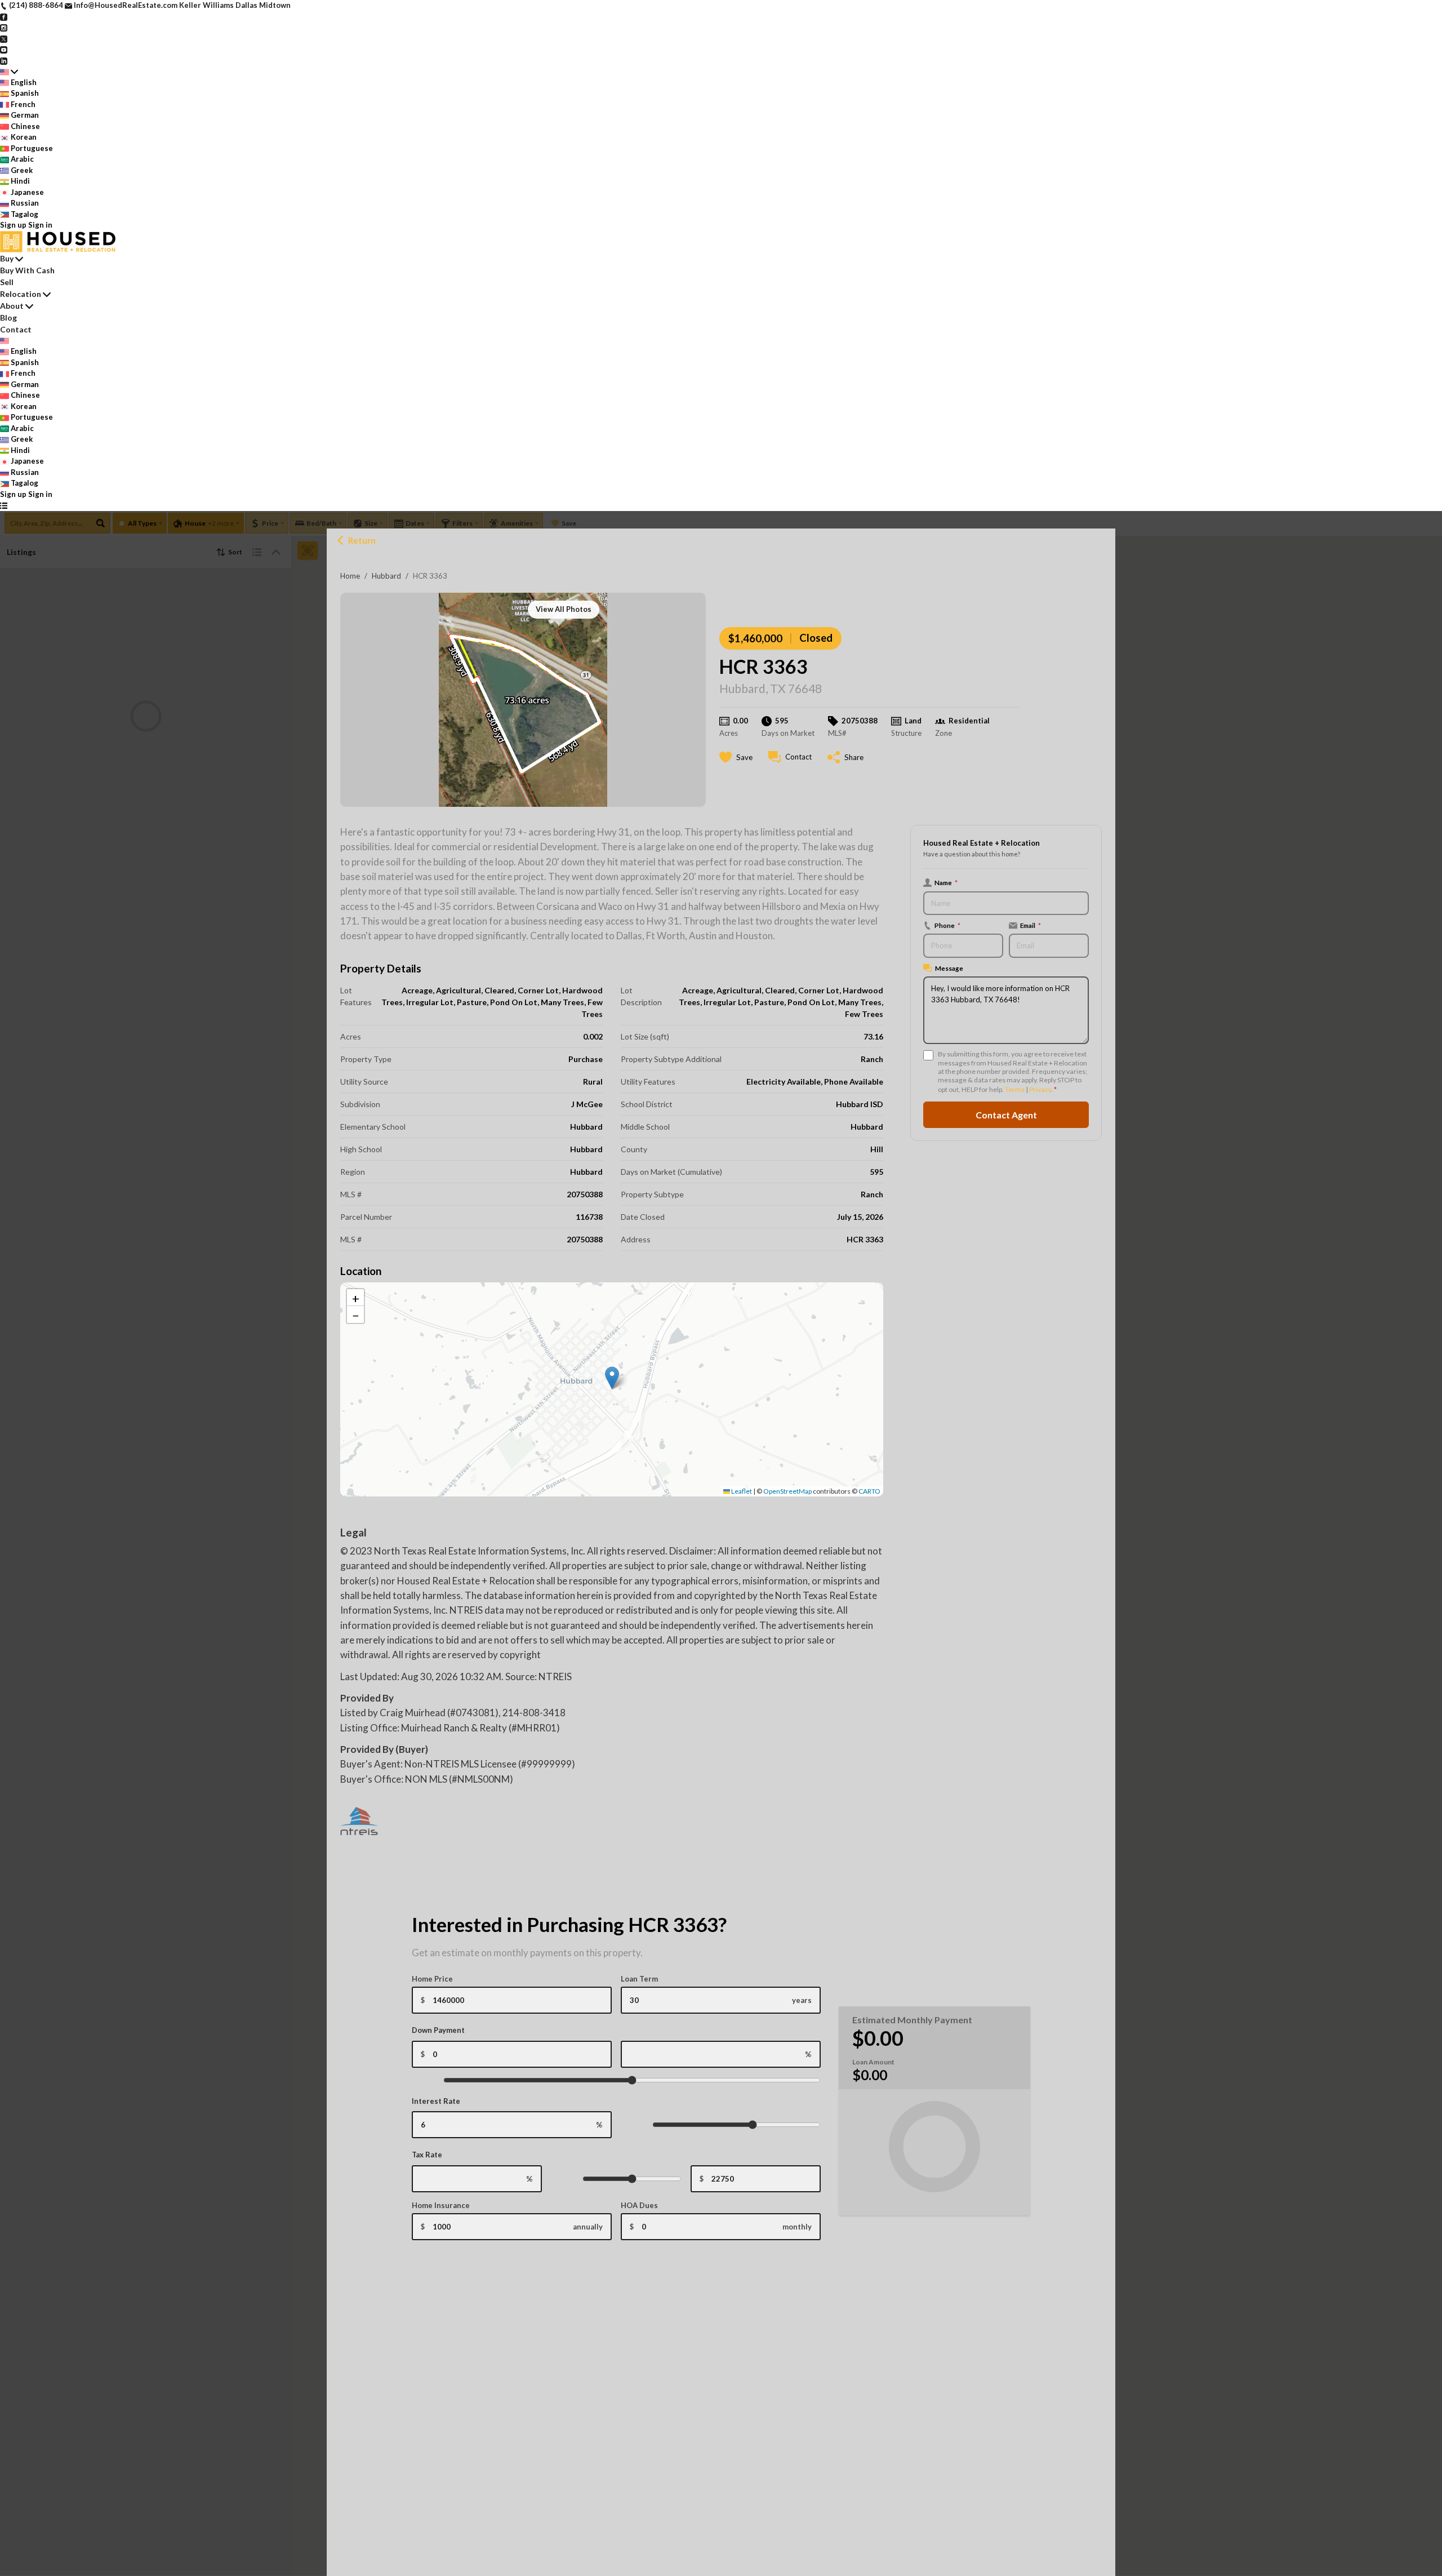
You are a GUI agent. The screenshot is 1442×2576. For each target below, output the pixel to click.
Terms (1015, 1089)
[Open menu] (4, 505)
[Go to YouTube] (4, 49)
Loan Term (639, 1979)
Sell (7, 282)
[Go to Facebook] (4, 16)
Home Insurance (441, 2205)
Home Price (432, 1979)
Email (1031, 925)
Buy (7, 258)
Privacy (1040, 1089)
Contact (16, 329)
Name (946, 882)
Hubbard (386, 576)
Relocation (21, 294)
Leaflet (741, 1491)
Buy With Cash (27, 270)
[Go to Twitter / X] (4, 38)
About (12, 306)
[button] (612, 1378)
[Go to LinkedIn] (4, 60)
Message (949, 968)
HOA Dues (639, 2205)
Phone (947, 925)
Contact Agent (1006, 1115)
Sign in (40, 225)
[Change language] (9, 72)
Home (350, 576)
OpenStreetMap (787, 1491)
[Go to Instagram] (4, 27)
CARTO (869, 1491)
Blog (8, 317)
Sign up (13, 225)
